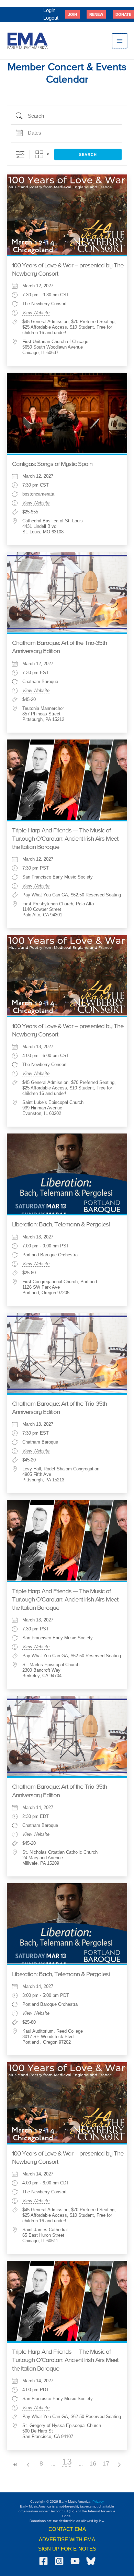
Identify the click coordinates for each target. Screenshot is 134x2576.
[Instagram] (59, 2561)
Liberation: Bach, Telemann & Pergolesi (61, 1225)
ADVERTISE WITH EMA (67, 2540)
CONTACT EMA (67, 2529)
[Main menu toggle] (120, 41)
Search (88, 155)
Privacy (98, 2502)
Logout (51, 18)
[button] (72, 14)
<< (15, 2465)
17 (106, 2463)
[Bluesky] (91, 2561)
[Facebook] (43, 2561)
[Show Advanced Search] (20, 154)
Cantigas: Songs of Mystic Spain (52, 464)
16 (93, 2463)
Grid (39, 154)
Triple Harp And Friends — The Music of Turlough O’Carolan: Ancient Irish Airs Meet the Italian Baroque (65, 839)
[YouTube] (75, 2561)
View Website (36, 313)
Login (49, 10)
